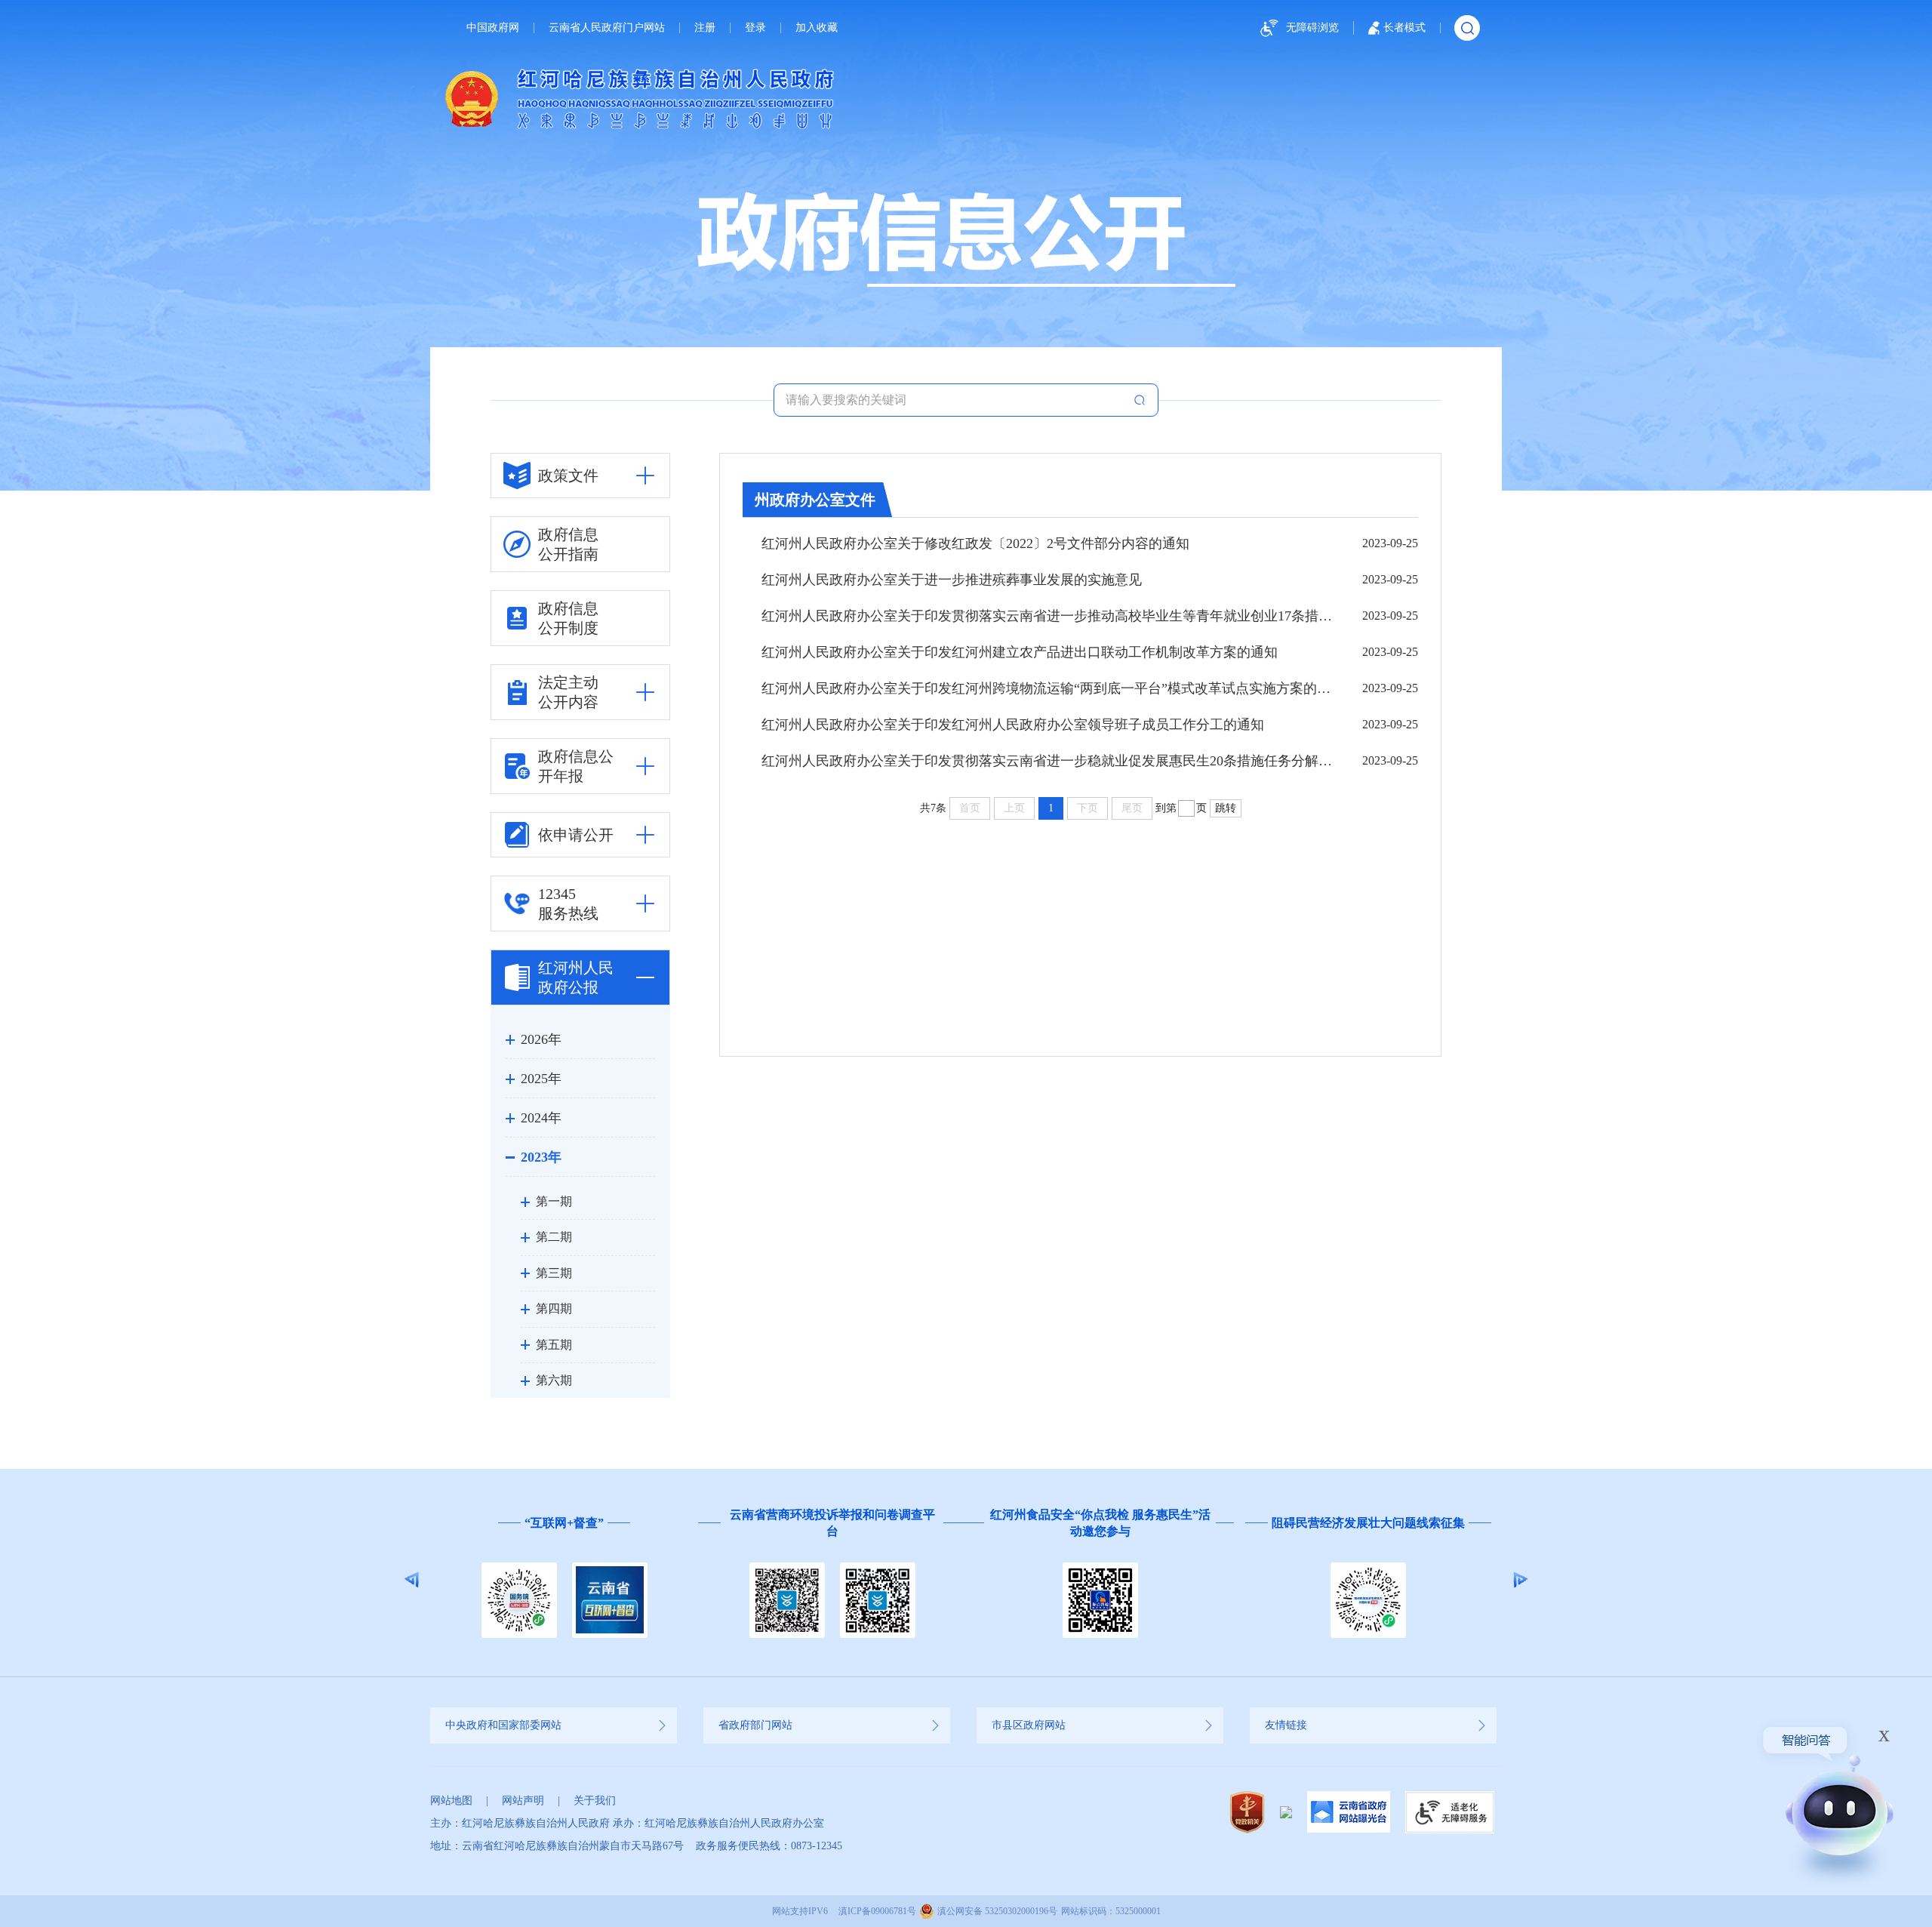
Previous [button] (412, 1580)
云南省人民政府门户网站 (607, 28)
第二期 (554, 1237)
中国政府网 (493, 28)
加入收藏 (817, 28)
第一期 (554, 1201)
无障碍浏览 (1312, 28)
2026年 (541, 1039)
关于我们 (595, 1801)
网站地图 (451, 1801)
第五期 (554, 1345)
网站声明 (523, 1801)
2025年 (541, 1079)
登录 (755, 28)
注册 (705, 28)
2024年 (541, 1118)
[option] (505, 1580)
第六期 (554, 1380)
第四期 (554, 1308)
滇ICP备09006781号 (877, 1911)
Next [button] (1520, 1580)
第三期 (554, 1273)
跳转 (1226, 808)
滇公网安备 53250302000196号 (997, 1911)
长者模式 (1404, 28)
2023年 (541, 1157)
